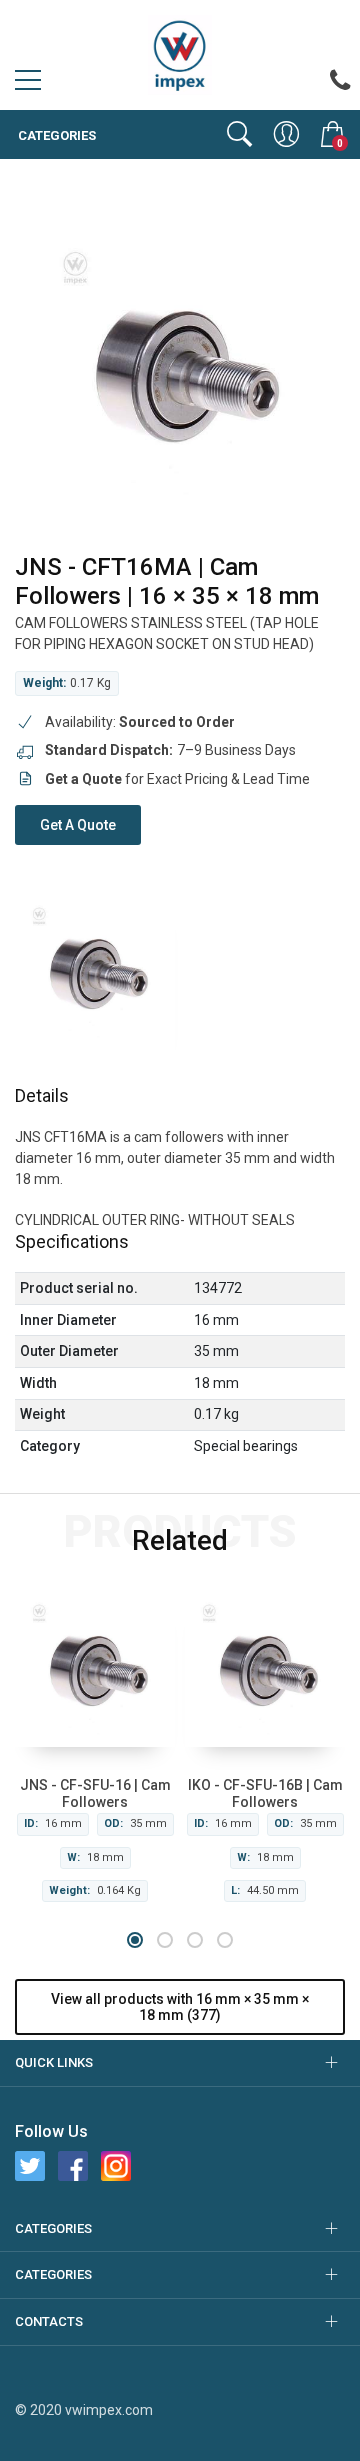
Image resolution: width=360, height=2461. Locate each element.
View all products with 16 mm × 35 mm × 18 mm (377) (180, 2007)
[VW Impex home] (180, 54)
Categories (55, 135)
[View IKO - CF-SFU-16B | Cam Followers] (265, 1667)
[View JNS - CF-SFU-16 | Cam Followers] (95, 1667)
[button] (135, 1940)
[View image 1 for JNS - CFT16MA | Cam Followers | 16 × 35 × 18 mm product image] (95, 970)
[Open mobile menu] (28, 85)
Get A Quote (78, 825)
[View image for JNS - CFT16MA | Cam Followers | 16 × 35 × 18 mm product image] (180, 369)
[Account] (286, 134)
